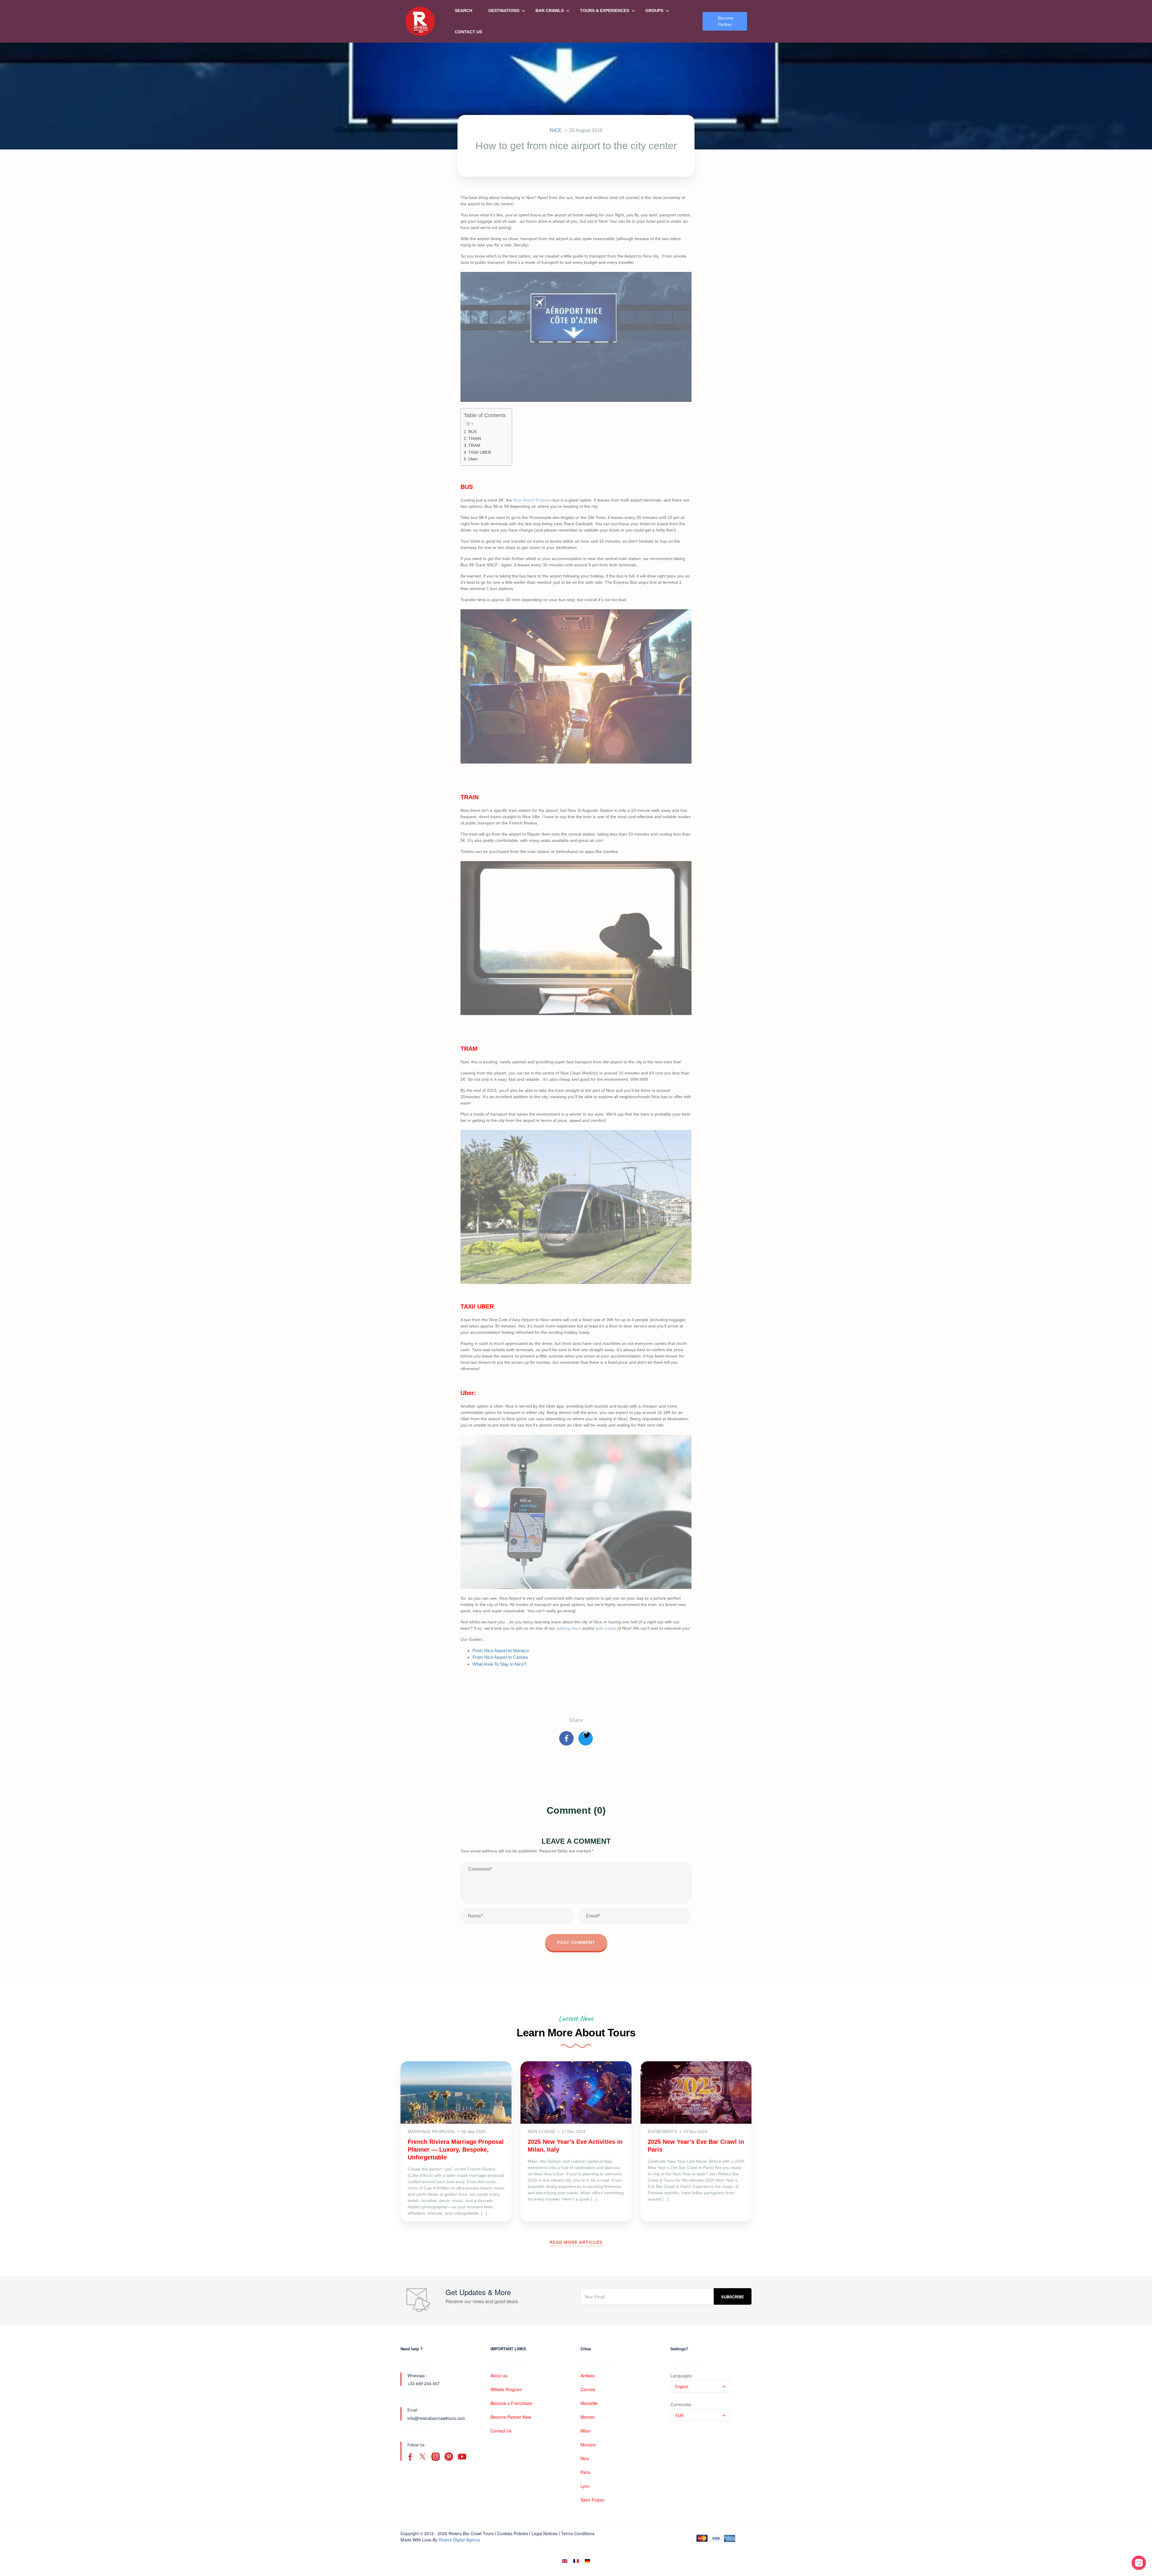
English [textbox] (682, 2386)
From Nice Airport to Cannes (500, 1657)
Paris (585, 2472)
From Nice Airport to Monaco (501, 1651)
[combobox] (700, 2386)
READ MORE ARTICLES (576, 2242)
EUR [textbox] (679, 2415)
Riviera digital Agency (459, 2540)
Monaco (588, 2445)
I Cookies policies (511, 2533)
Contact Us (468, 32)
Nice (556, 130)
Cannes (588, 2389)
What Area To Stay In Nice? (499, 1664)
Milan (586, 2431)
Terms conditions (578, 2533)
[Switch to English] (565, 2561)
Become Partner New (511, 2417)
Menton (588, 2417)
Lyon (585, 2486)
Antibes (588, 2376)
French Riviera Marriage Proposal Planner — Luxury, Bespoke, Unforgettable (456, 2150)
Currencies (681, 2404)
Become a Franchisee (511, 2403)
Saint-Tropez (592, 2500)
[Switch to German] (587, 2561)
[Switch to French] (576, 2561)
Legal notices (544, 2533)
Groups (654, 11)
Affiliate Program (506, 2389)
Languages (681, 2376)
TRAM (474, 446)
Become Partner (726, 21)
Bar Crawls (550, 11)
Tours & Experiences (604, 11)
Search (463, 11)
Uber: (474, 459)
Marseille (589, 2403)
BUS (472, 432)
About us (499, 2376)
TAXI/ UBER (480, 452)
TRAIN (475, 439)
